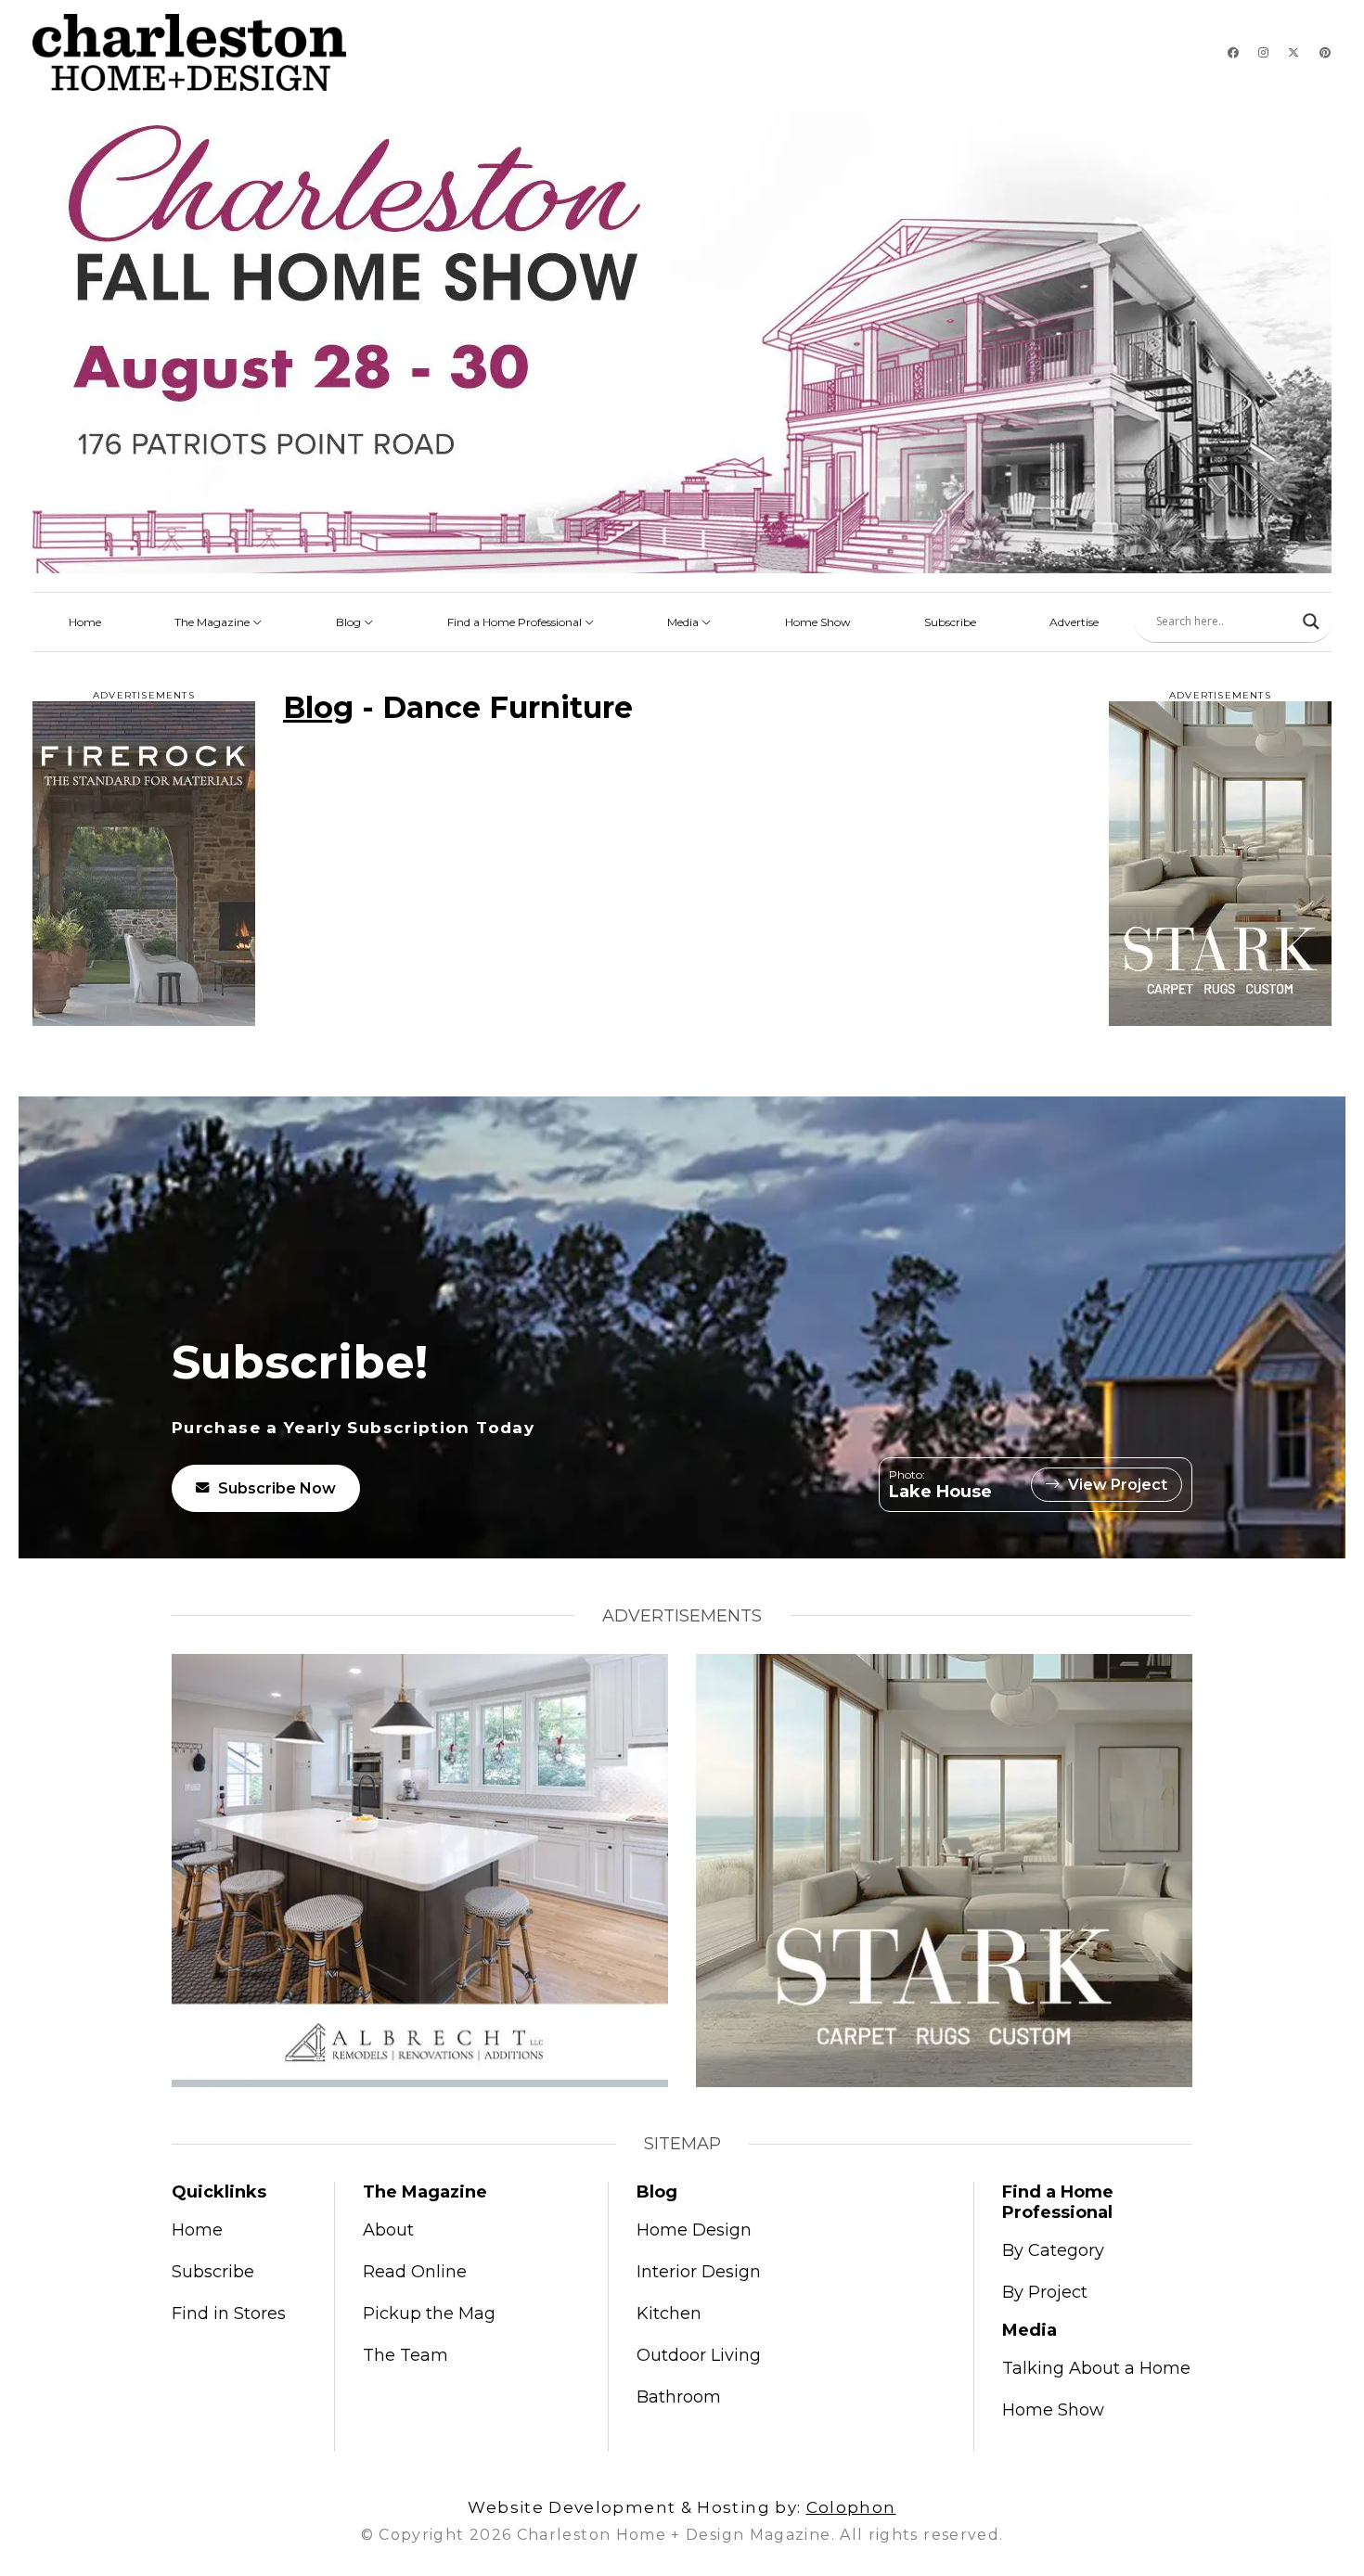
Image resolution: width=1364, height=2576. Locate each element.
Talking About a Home (1096, 2368)
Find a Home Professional (516, 622)
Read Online (415, 2272)
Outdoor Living (699, 2355)
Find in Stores (229, 2313)
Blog (350, 622)
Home (85, 622)
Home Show (818, 622)
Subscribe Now (277, 1488)
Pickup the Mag (429, 2313)
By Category (1053, 2250)
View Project (1118, 1485)
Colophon (851, 2507)
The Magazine (213, 622)
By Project (1045, 2292)
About (388, 2230)
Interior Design (699, 2272)
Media (684, 622)
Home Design (694, 2230)
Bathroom (679, 2397)
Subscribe (950, 622)
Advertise (1074, 622)
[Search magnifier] (1311, 622)
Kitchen (669, 2313)
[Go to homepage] (189, 52)
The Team (405, 2355)
